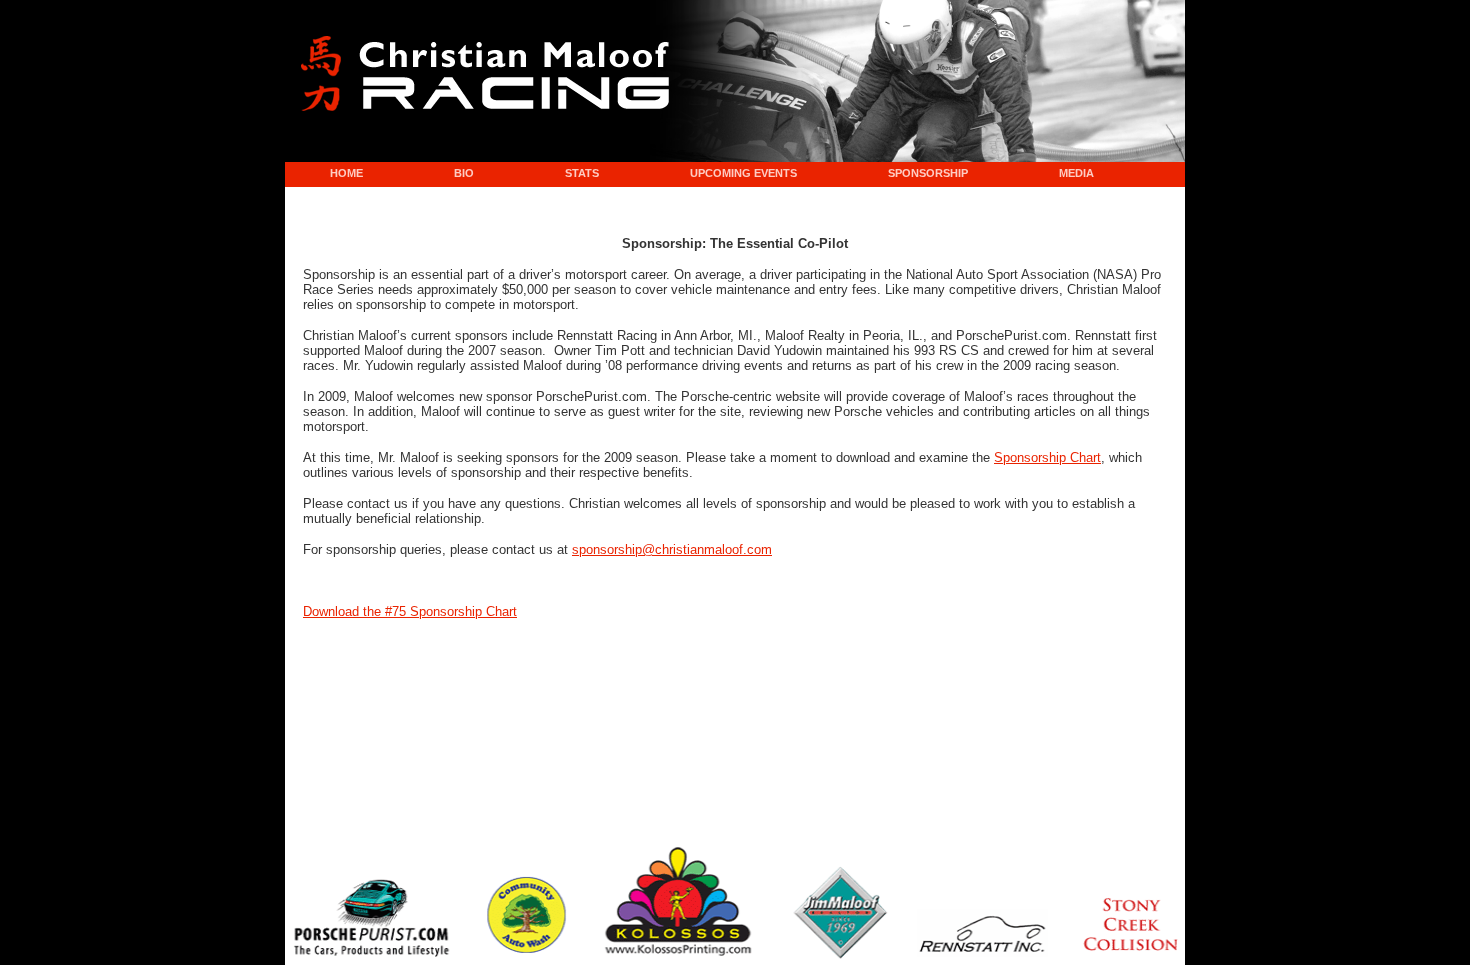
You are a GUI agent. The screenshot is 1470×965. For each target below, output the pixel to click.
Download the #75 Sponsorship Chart (410, 611)
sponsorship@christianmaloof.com (672, 549)
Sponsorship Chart (1047, 457)
